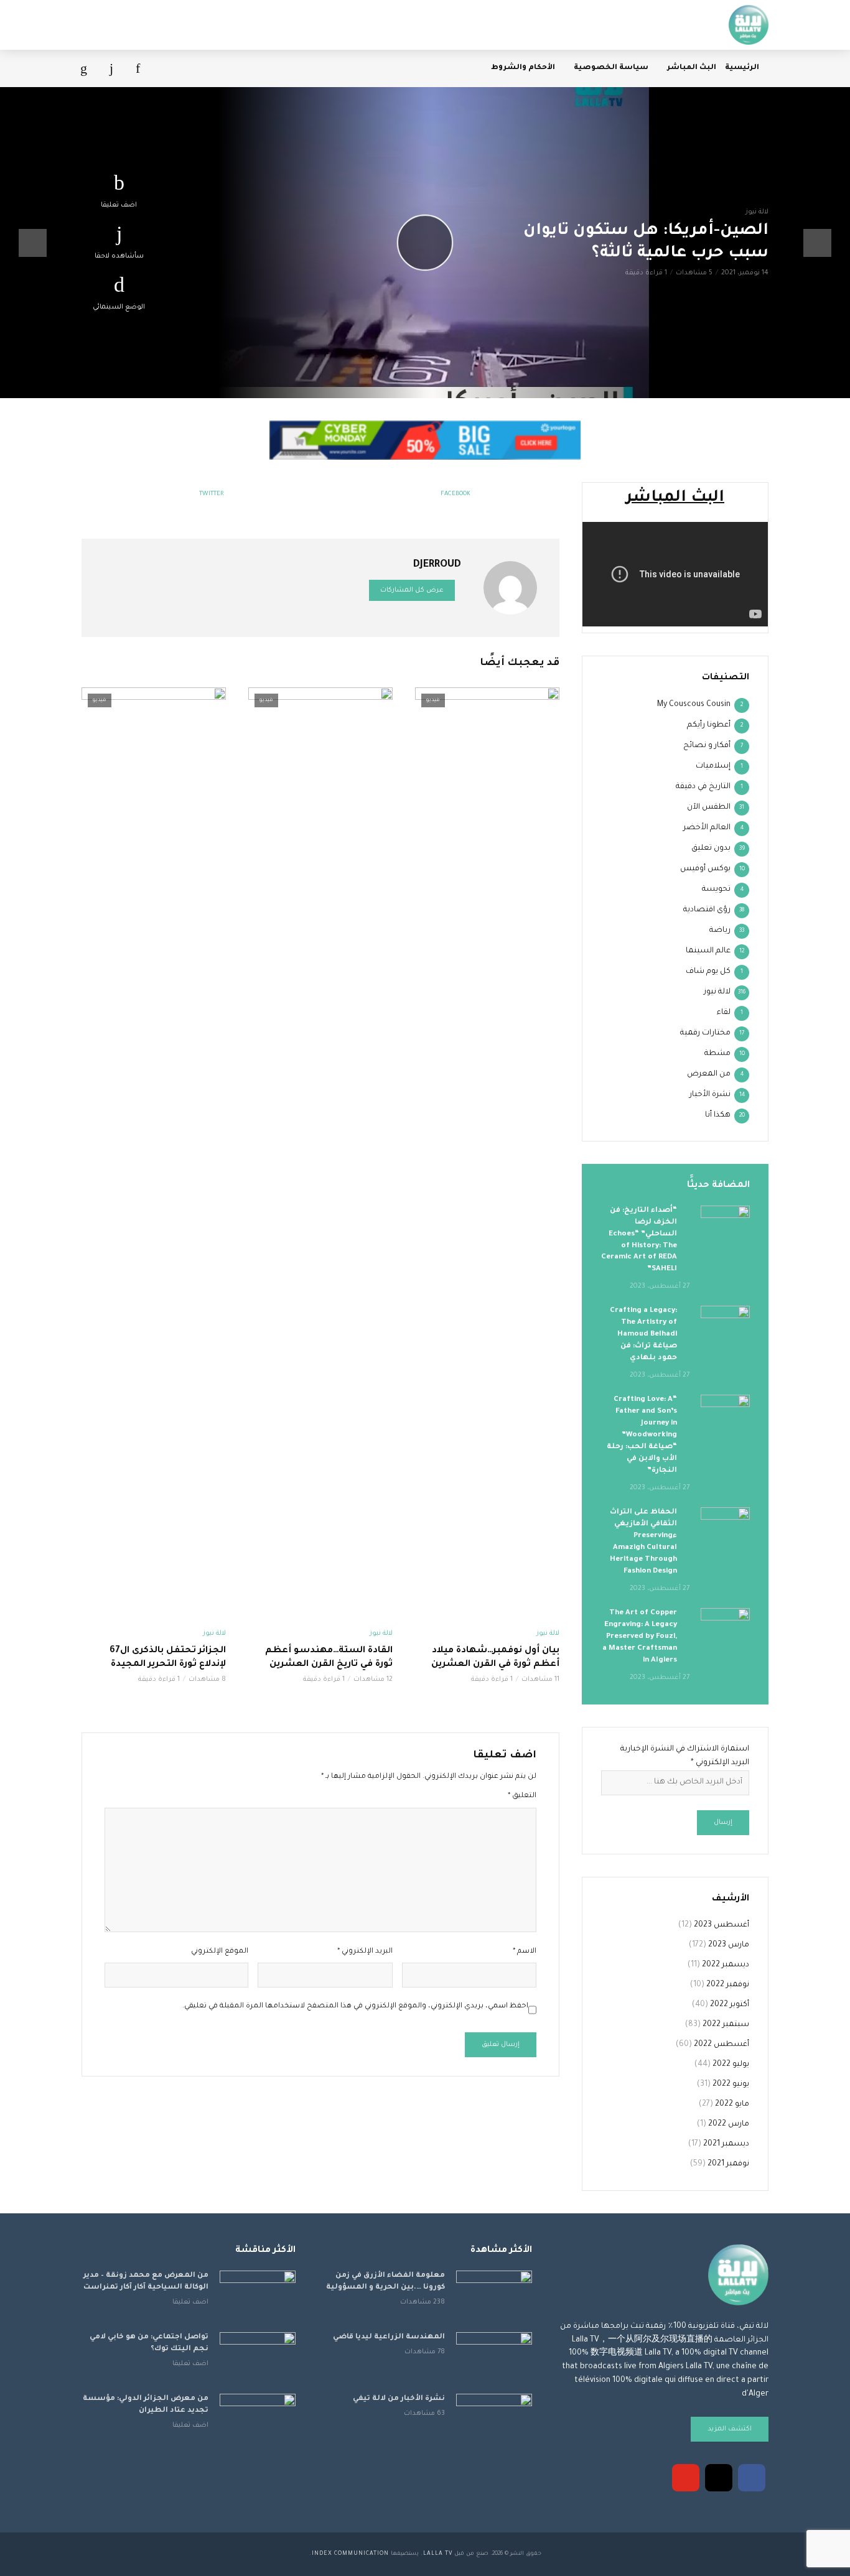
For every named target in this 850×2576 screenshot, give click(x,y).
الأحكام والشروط (523, 68)
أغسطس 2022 (722, 2045)
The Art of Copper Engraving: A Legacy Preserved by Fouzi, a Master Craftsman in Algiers (640, 1637)
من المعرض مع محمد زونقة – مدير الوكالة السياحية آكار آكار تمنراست (146, 2282)
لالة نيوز (757, 212)
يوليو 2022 (731, 2065)
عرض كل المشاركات (412, 590)
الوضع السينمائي (119, 307)
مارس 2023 (729, 1945)
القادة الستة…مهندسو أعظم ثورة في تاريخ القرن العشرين (329, 1658)
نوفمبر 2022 (728, 1985)
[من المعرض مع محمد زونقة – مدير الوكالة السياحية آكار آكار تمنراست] (258, 2296)
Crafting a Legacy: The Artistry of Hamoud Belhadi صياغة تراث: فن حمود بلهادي (643, 1335)
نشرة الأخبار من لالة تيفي (399, 2399)
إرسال (723, 1823)
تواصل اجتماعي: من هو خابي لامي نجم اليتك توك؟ (149, 2343)
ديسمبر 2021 (726, 2144)
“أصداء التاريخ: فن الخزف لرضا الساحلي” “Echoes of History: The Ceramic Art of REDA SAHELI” (639, 1240)
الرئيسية (742, 68)
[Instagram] (719, 2478)
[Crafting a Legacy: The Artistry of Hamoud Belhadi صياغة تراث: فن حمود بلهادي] (725, 1322)
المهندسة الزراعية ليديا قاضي (389, 2337)
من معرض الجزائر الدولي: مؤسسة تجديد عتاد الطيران (146, 2405)
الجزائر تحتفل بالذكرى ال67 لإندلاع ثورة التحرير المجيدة (168, 1658)
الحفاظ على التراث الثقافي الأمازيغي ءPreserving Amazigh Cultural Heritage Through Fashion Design (643, 1542)
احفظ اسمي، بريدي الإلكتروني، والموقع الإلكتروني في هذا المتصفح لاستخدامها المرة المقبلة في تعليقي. (355, 2006)
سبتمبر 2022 (726, 2025)
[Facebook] (752, 2478)
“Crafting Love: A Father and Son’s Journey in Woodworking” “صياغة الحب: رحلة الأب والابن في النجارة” (642, 1435)
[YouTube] (686, 2478)
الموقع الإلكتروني (220, 1952)
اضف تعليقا (119, 205)
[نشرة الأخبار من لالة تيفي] (494, 2419)
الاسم (525, 1952)
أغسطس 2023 (722, 1925)
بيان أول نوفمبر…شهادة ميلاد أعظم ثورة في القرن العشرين (495, 1658)
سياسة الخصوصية (611, 68)
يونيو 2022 (731, 2085)
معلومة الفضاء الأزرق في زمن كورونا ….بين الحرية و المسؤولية (385, 2282)
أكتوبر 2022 (730, 2005)
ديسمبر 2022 (726, 1965)
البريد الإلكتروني (365, 1952)
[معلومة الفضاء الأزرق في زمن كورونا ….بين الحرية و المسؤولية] (494, 2296)
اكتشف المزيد (730, 2429)
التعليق (522, 1796)
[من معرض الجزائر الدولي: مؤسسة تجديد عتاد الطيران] (258, 2419)
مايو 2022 (732, 2104)
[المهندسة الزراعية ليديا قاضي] (494, 2357)
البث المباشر (692, 68)
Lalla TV (438, 2554)
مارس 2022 (729, 2124)
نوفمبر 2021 (728, 2164)
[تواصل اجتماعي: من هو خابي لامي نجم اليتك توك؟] (258, 2357)
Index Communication (350, 2554)
